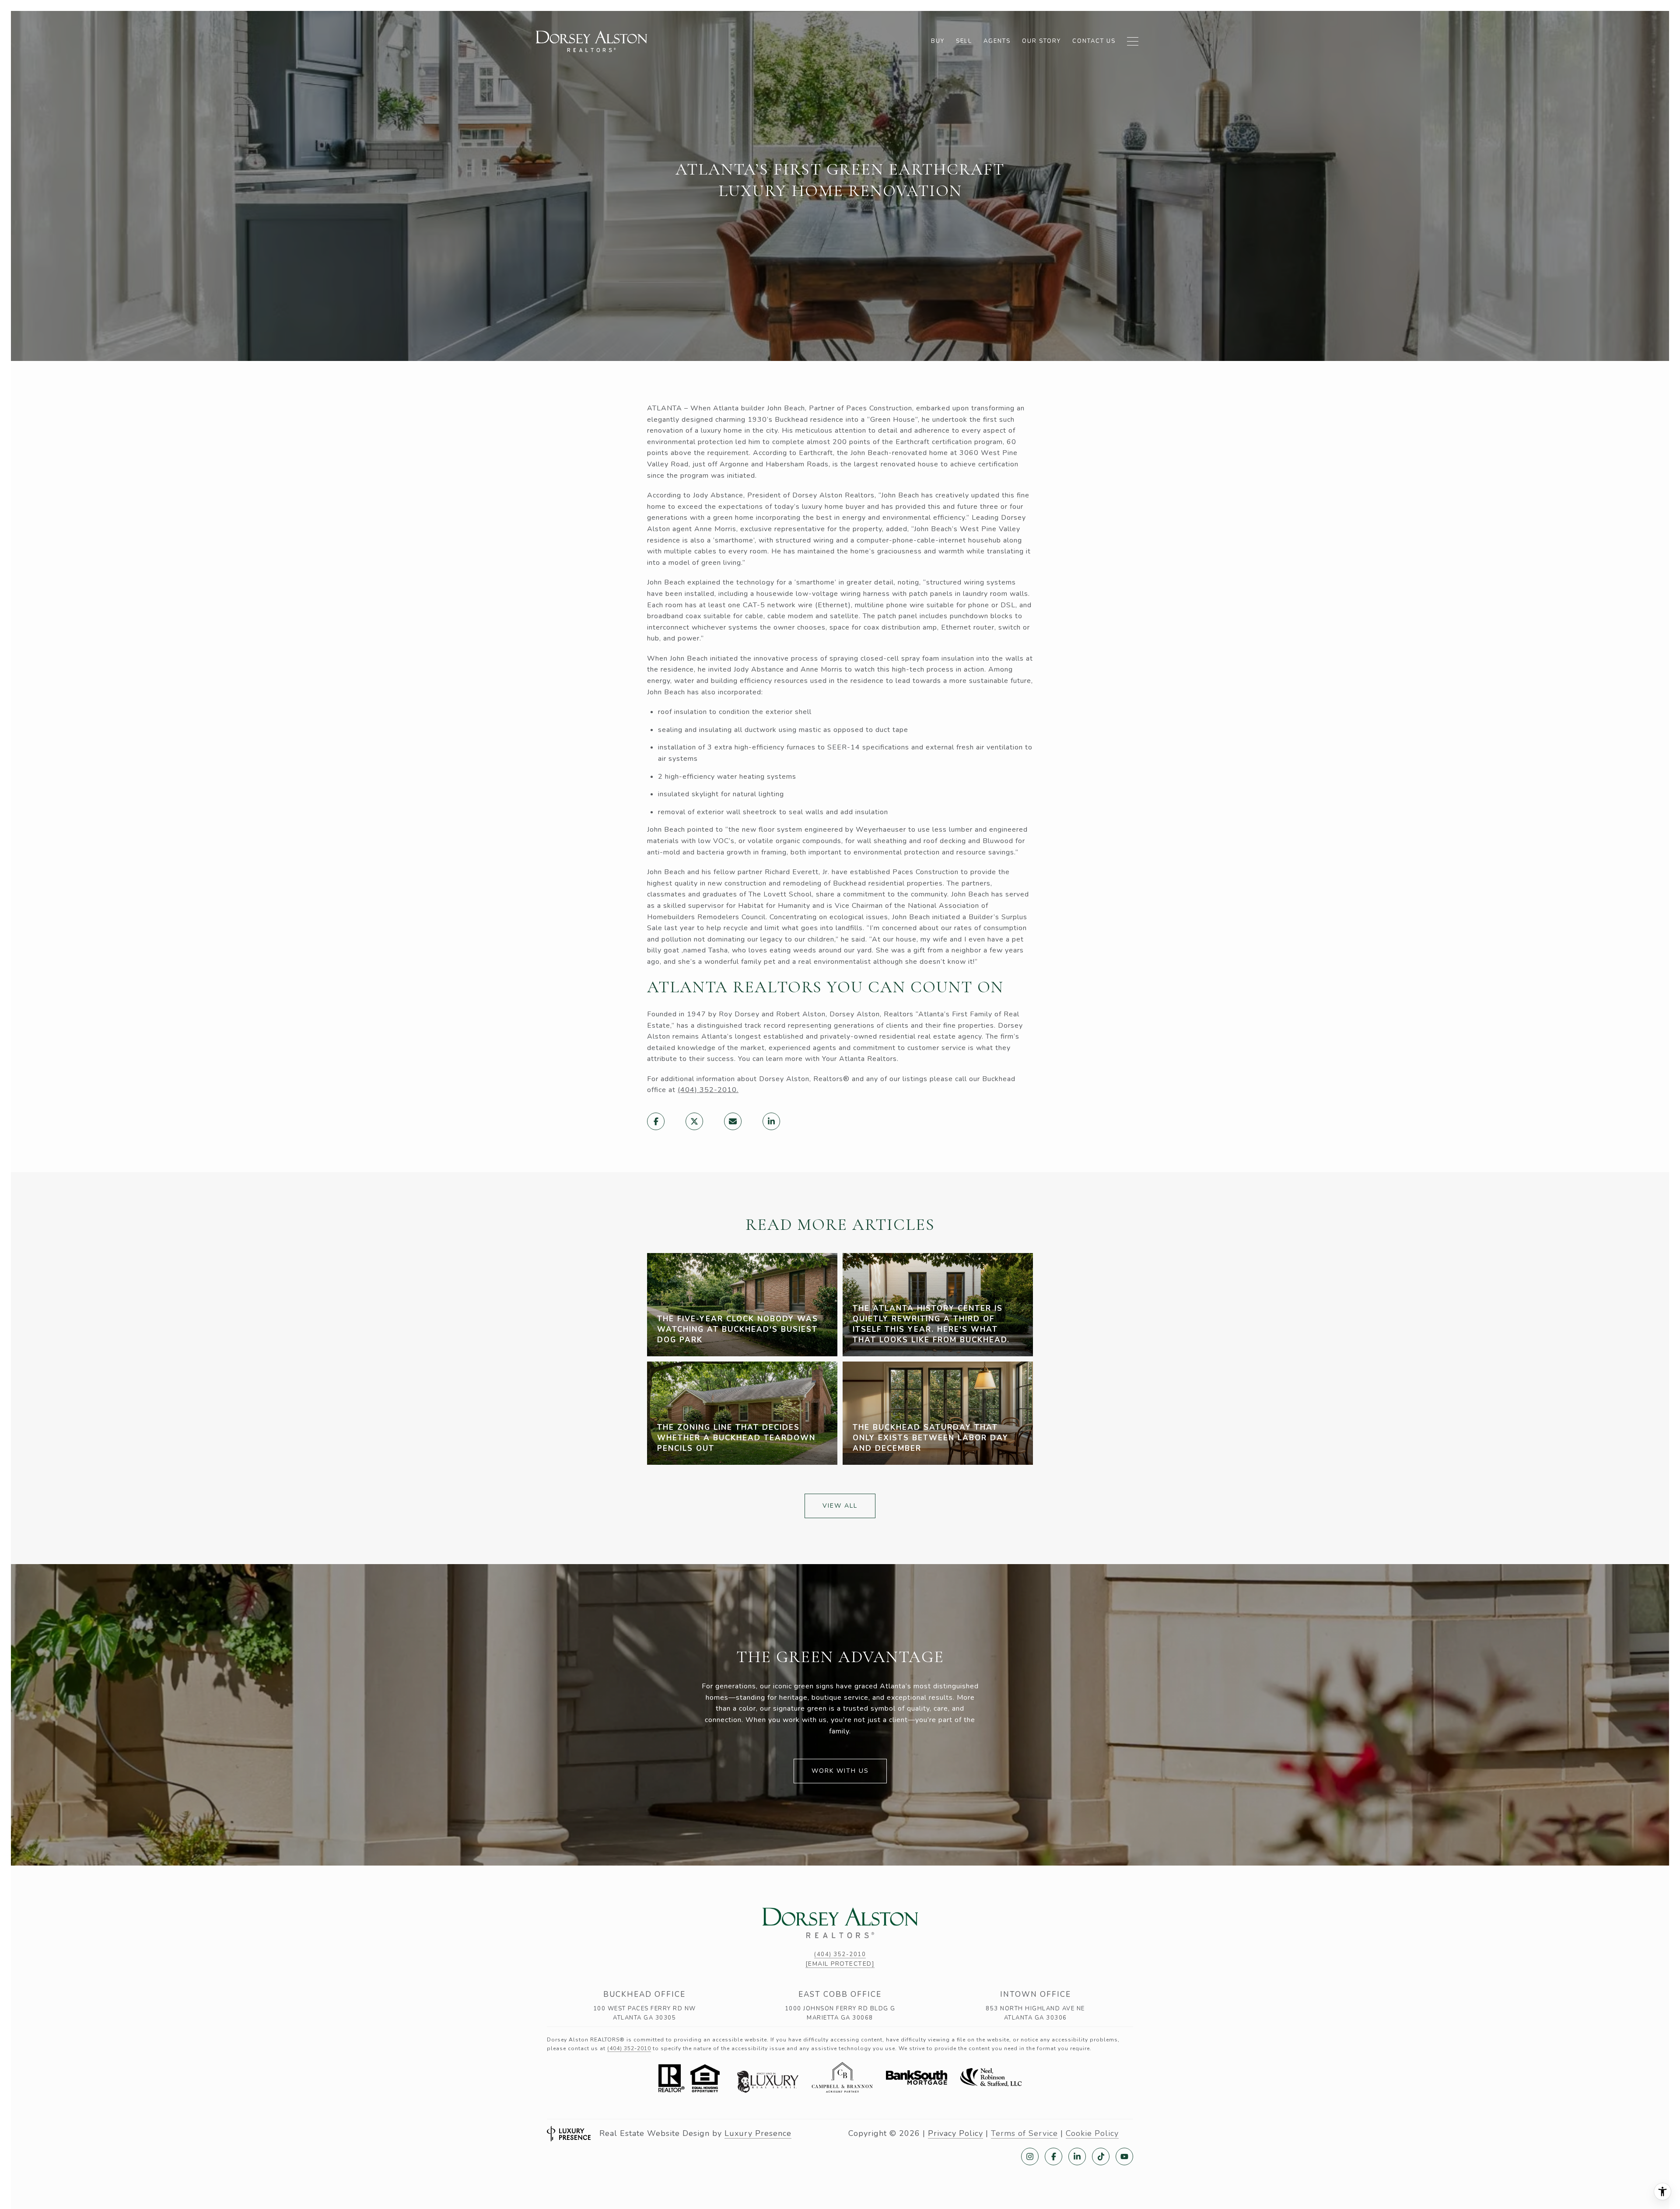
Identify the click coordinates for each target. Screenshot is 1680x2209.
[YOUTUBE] (1124, 2156)
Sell (964, 41)
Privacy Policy (955, 2133)
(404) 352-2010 (707, 1090)
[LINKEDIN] (1077, 2156)
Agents (997, 41)
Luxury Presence (758, 2133)
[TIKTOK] (1101, 2156)
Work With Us (840, 1771)
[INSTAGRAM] (1030, 2156)
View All (840, 1506)
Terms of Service (1024, 2133)
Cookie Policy (1092, 2133)
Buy (938, 41)
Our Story (1041, 41)
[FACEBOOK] (1053, 2156)
